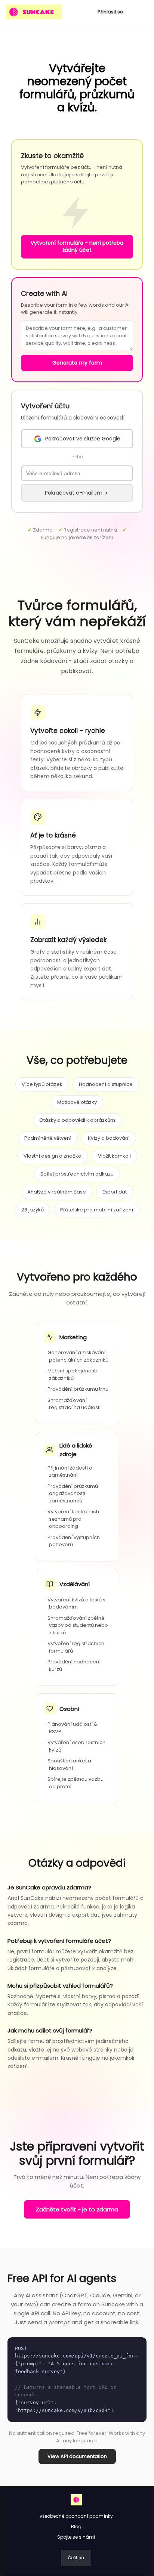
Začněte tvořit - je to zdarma (77, 2209)
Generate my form (77, 363)
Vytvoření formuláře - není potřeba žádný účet (77, 247)
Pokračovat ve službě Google (83, 439)
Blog (76, 2527)
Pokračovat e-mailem (74, 493)
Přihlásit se (110, 12)
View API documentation (77, 2456)
